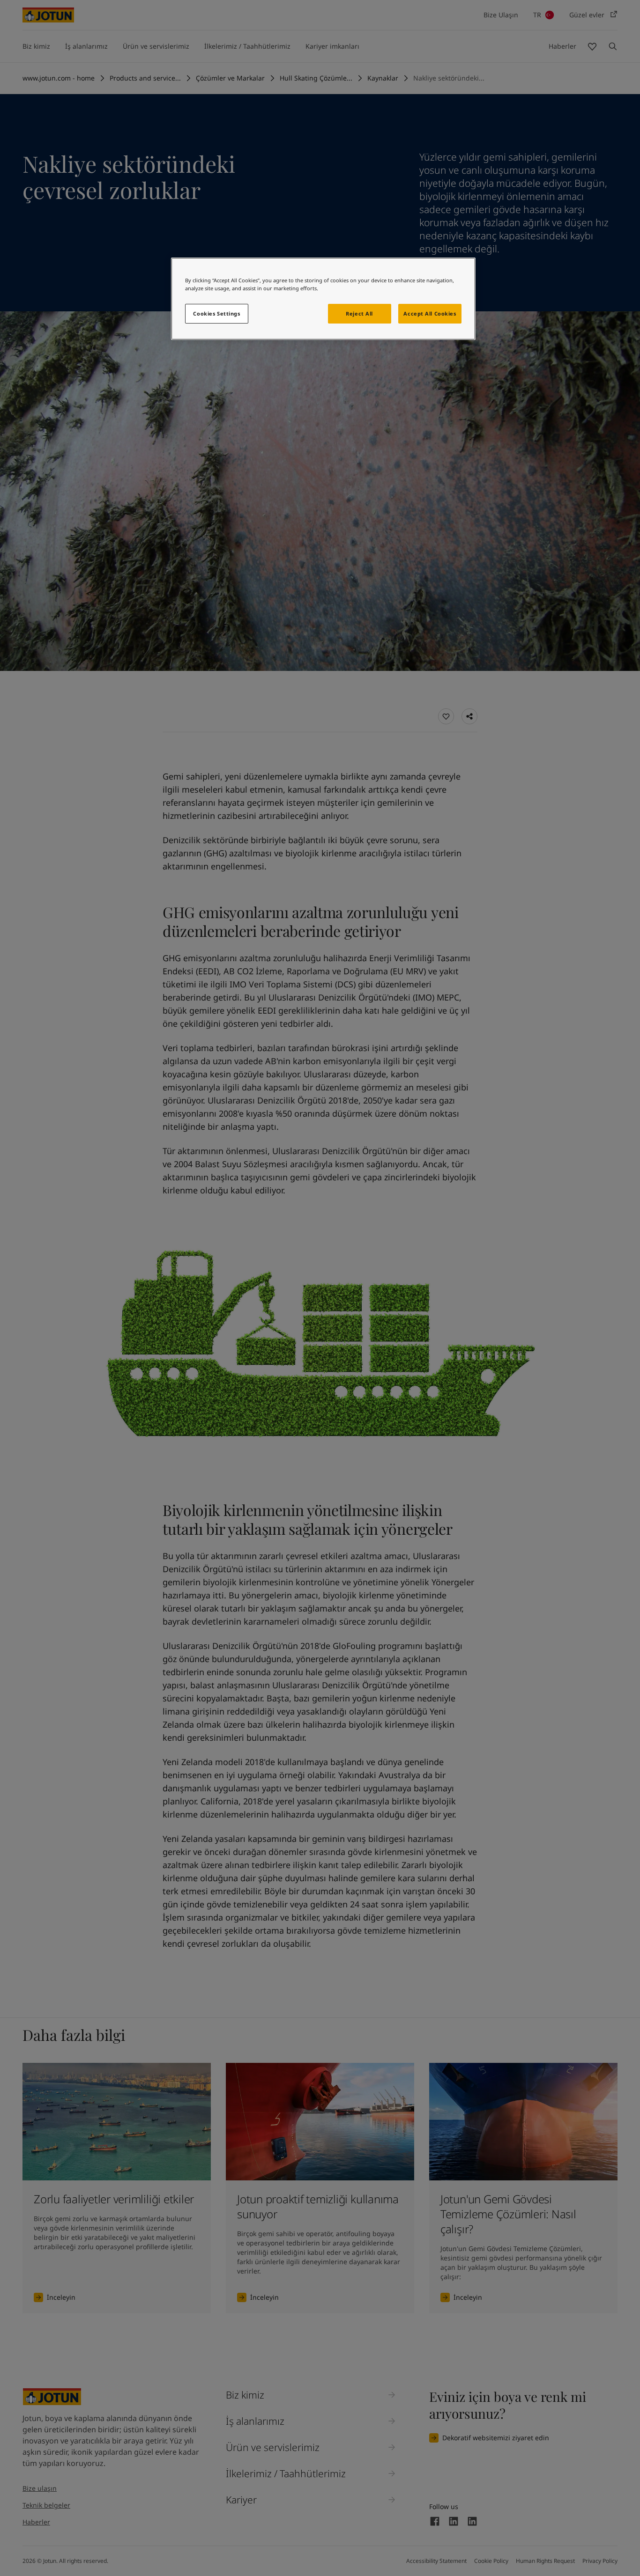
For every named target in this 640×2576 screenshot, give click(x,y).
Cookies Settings (216, 313)
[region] (323, 299)
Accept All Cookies (430, 313)
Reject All (359, 313)
